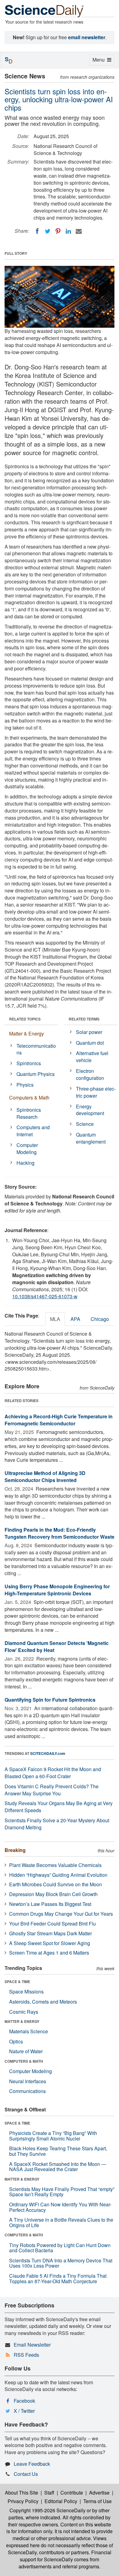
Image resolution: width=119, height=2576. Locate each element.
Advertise (99, 2493)
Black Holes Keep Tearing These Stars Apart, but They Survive (58, 2151)
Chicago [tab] (100, 1319)
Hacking (25, 1163)
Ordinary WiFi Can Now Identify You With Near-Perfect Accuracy (60, 2207)
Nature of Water (26, 2051)
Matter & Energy (27, 1033)
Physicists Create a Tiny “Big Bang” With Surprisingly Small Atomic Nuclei (53, 2136)
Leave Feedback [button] (32, 2464)
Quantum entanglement (91, 1138)
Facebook (24, 2401)
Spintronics (29, 1063)
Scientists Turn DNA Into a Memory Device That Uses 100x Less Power (61, 2263)
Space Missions (26, 1991)
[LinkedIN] (68, 231)
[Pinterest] (58, 231)
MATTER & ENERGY (22, 2021)
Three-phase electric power (96, 1092)
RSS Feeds (26, 2355)
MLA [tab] (55, 1319)
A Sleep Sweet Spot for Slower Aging (50, 1943)
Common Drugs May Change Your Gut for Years (61, 1914)
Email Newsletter (32, 2345)
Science (85, 1124)
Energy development (90, 1110)
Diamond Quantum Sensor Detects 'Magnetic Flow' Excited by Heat (57, 1646)
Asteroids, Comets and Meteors (43, 2002)
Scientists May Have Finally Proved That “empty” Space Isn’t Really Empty (62, 2192)
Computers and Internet (33, 1131)
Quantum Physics (36, 1074)
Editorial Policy (61, 2501)
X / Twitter (24, 2411)
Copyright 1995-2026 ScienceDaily (47, 2510)
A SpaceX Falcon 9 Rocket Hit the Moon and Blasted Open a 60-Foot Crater (53, 1773)
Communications (27, 2091)
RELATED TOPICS (25, 1019)
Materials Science (29, 2031)
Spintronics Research (29, 1113)
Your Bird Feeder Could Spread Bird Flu (52, 1924)
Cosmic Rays (24, 2012)
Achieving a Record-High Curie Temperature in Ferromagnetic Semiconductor (59, 1420)
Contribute (72, 2493)
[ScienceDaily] (44, 11)
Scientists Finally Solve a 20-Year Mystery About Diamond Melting (57, 1824)
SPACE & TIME (17, 1982)
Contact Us (26, 2474)
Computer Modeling (27, 1148)
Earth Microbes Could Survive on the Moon (56, 1884)
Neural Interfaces (28, 2081)
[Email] (79, 231)
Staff (49, 2493)
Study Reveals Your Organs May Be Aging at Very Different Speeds (59, 1807)
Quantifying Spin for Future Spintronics (50, 1700)
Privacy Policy (23, 2501)
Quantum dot (90, 1043)
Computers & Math (29, 1098)
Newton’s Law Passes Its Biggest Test (50, 1904)
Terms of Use (97, 2501)
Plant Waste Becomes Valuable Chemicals (55, 1865)
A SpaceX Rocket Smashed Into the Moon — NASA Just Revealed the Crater (58, 2167)
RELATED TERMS (84, 1019)
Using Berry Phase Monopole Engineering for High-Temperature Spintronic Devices (57, 1590)
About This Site (22, 2493)
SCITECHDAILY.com (48, 1753)
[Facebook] (37, 231)
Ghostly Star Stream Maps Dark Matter (50, 1933)
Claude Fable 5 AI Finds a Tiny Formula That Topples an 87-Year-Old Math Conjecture (58, 2278)
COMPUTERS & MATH (24, 2061)
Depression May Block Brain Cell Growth (53, 1894)
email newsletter (87, 37)
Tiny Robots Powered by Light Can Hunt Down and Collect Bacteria (60, 2248)
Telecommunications (36, 1049)
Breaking (15, 1850)
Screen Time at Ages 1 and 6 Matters (49, 1953)
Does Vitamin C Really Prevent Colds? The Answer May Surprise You (52, 1790)
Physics (25, 1085)
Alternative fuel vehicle (92, 1057)
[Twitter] (48, 231)
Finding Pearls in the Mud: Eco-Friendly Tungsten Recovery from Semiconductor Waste (60, 1533)
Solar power (89, 1032)
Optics (16, 2041)
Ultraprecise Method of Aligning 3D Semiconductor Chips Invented (45, 1477)
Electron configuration (90, 1074)
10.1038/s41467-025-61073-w (45, 1296)
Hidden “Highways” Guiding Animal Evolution (58, 1875)
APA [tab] (75, 1319)
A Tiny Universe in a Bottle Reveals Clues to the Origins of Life (61, 2222)
